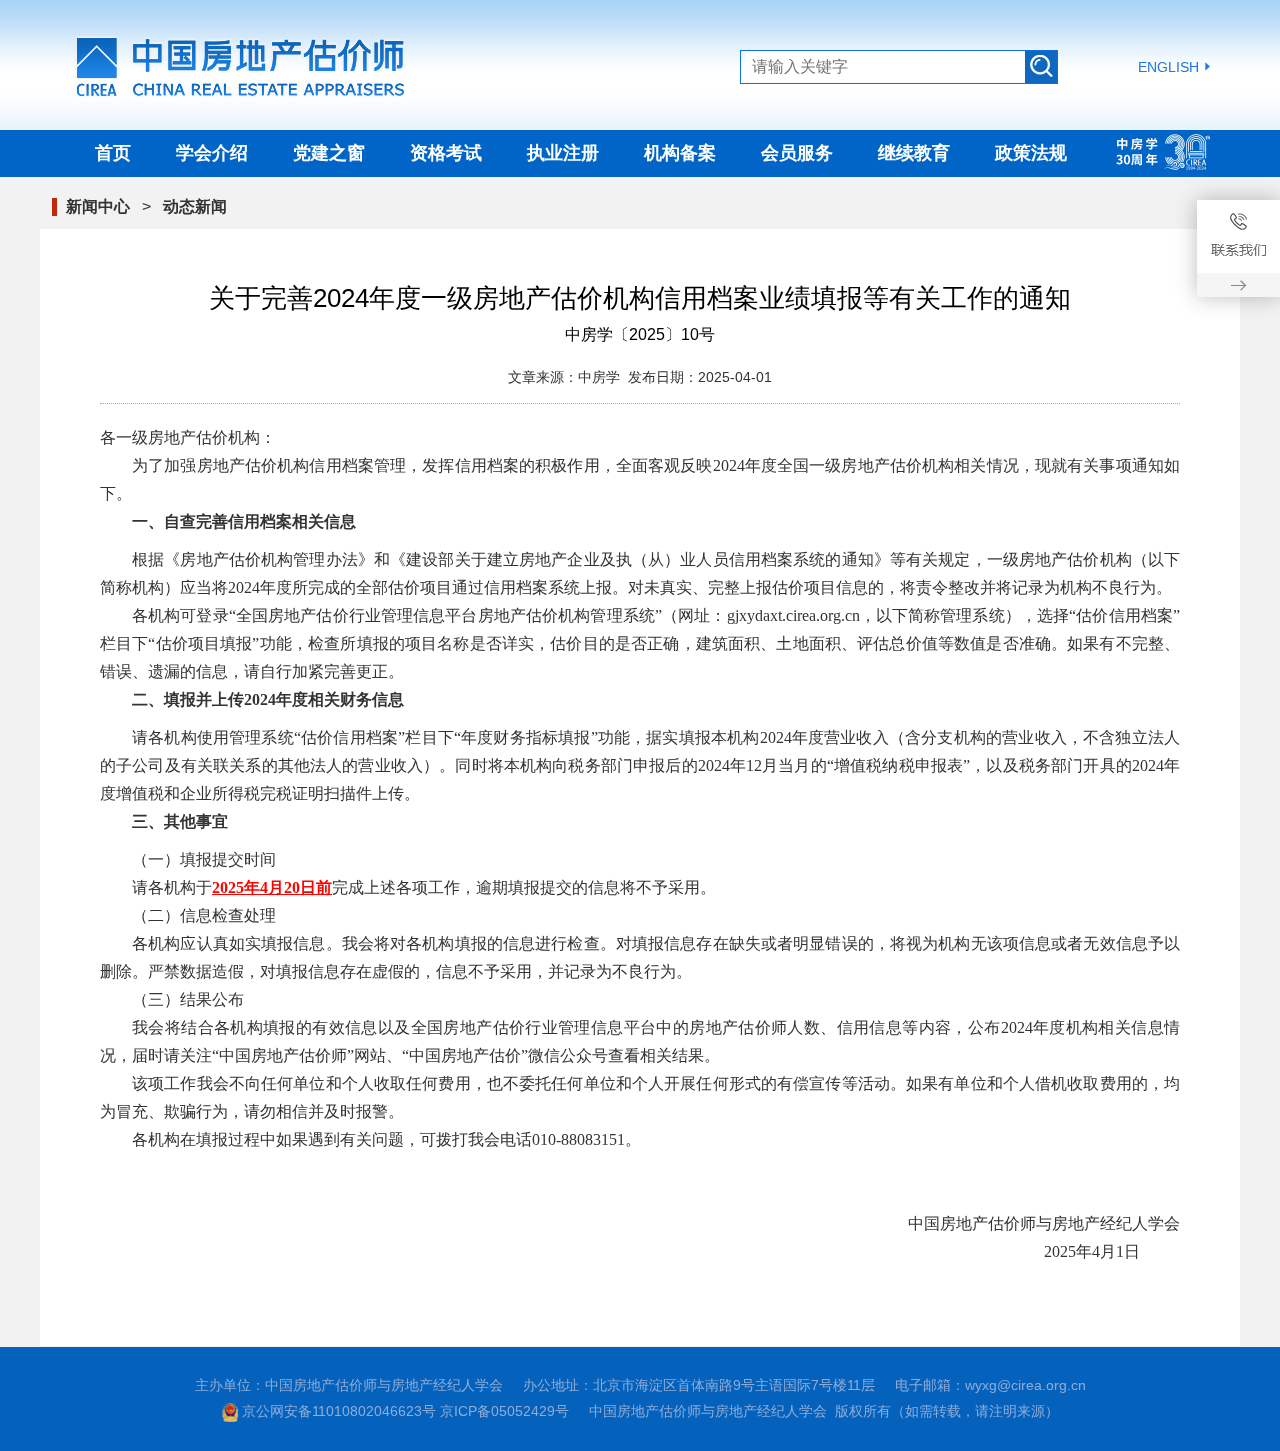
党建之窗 (329, 153)
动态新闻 (195, 206)
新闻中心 (98, 206)
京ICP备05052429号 (504, 1411)
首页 (113, 153)
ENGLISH (1168, 67)
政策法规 (1031, 153)
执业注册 (563, 153)
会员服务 (797, 153)
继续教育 (914, 153)
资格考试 (446, 153)
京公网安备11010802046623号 (339, 1411)
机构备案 (680, 153)
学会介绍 (212, 153)
